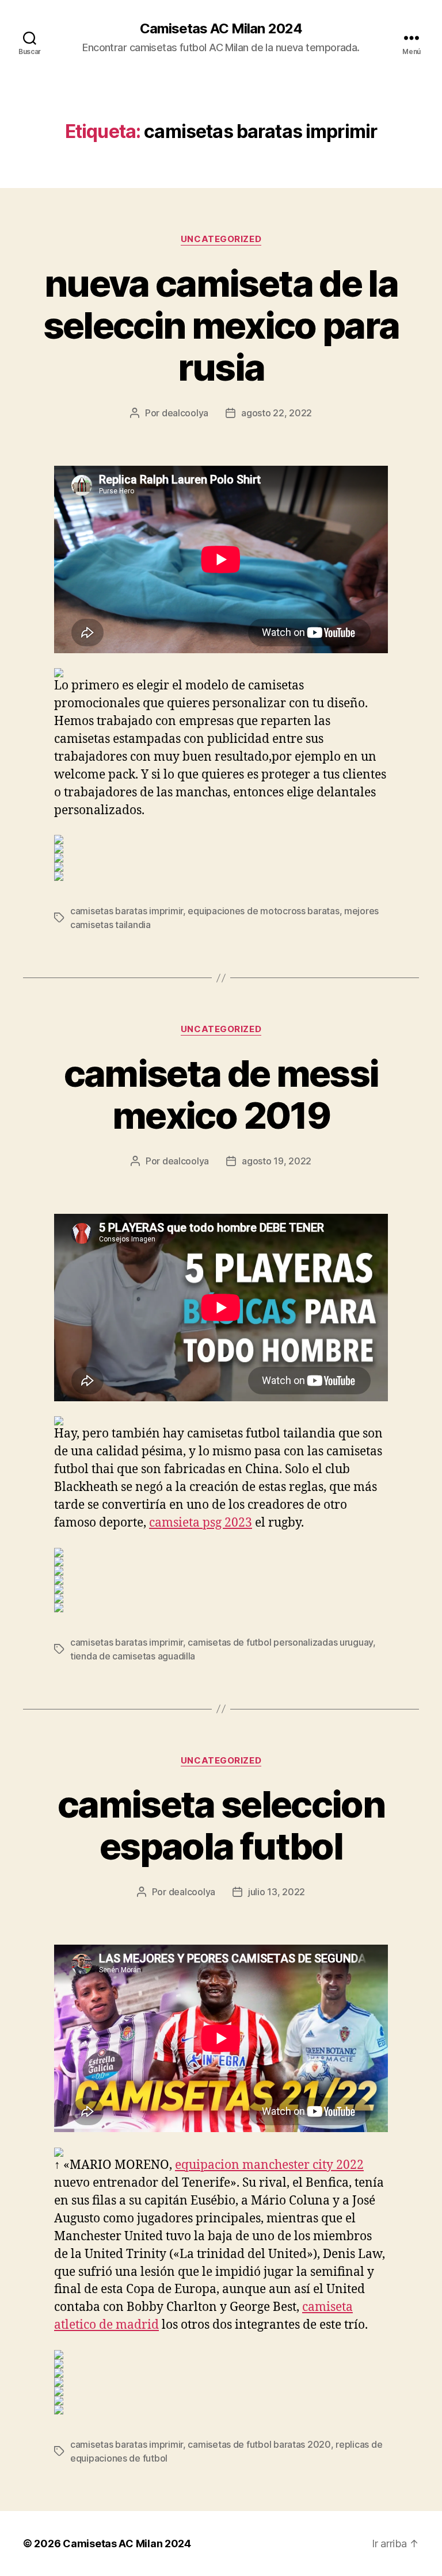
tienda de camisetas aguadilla (133, 1656)
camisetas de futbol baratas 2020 (259, 2444)
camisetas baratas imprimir (127, 911)
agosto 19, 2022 (277, 1161)
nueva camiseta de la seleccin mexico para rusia (221, 325)
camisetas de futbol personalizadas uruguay (280, 1642)
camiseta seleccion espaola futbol (221, 1825)
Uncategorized (221, 239)
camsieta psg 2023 (201, 1523)
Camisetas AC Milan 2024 (221, 29)
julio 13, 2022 (277, 1892)
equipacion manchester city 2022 (269, 2165)
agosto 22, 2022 (277, 413)
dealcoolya (185, 413)
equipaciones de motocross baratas (263, 911)
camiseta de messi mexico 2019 (221, 1094)
